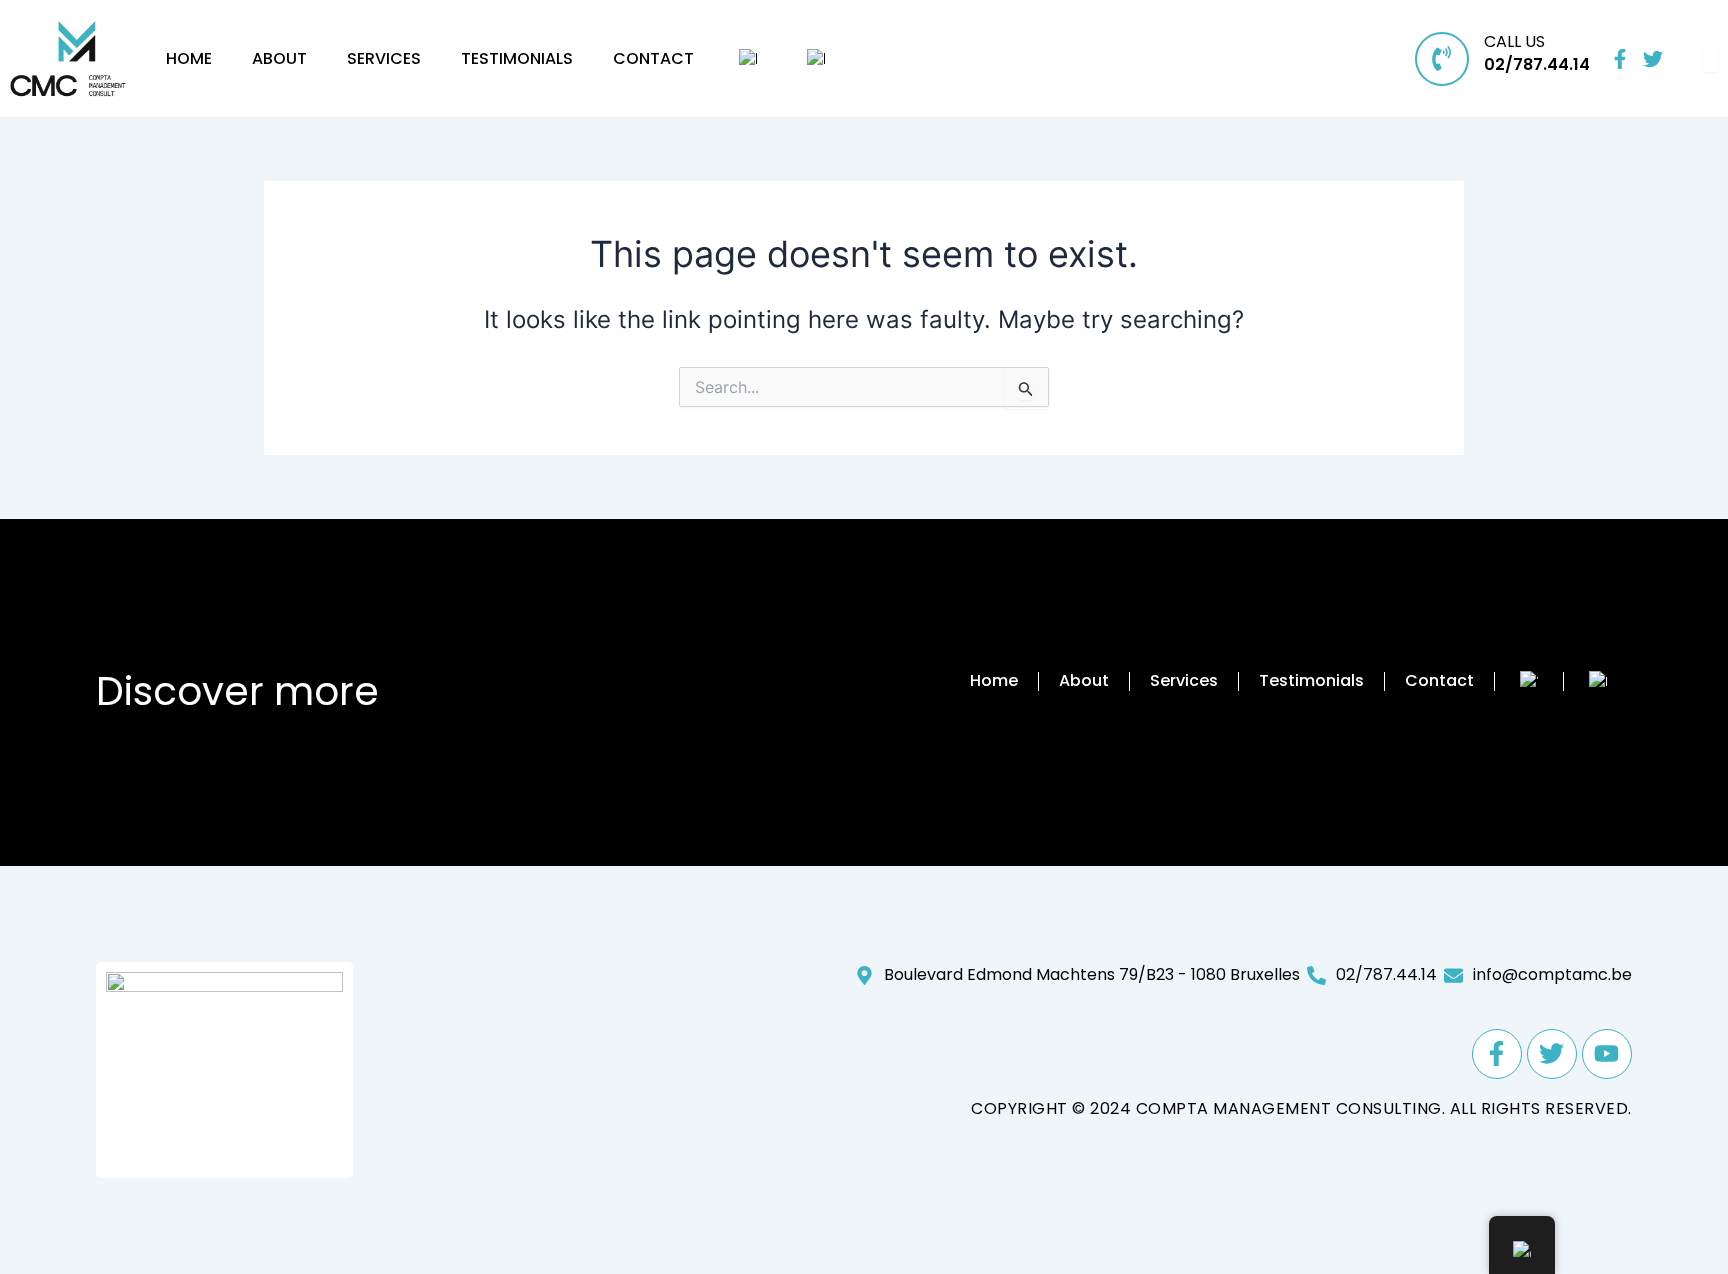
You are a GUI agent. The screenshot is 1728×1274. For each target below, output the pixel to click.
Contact (653, 58)
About (279, 58)
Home (189, 58)
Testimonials (517, 58)
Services (384, 58)
